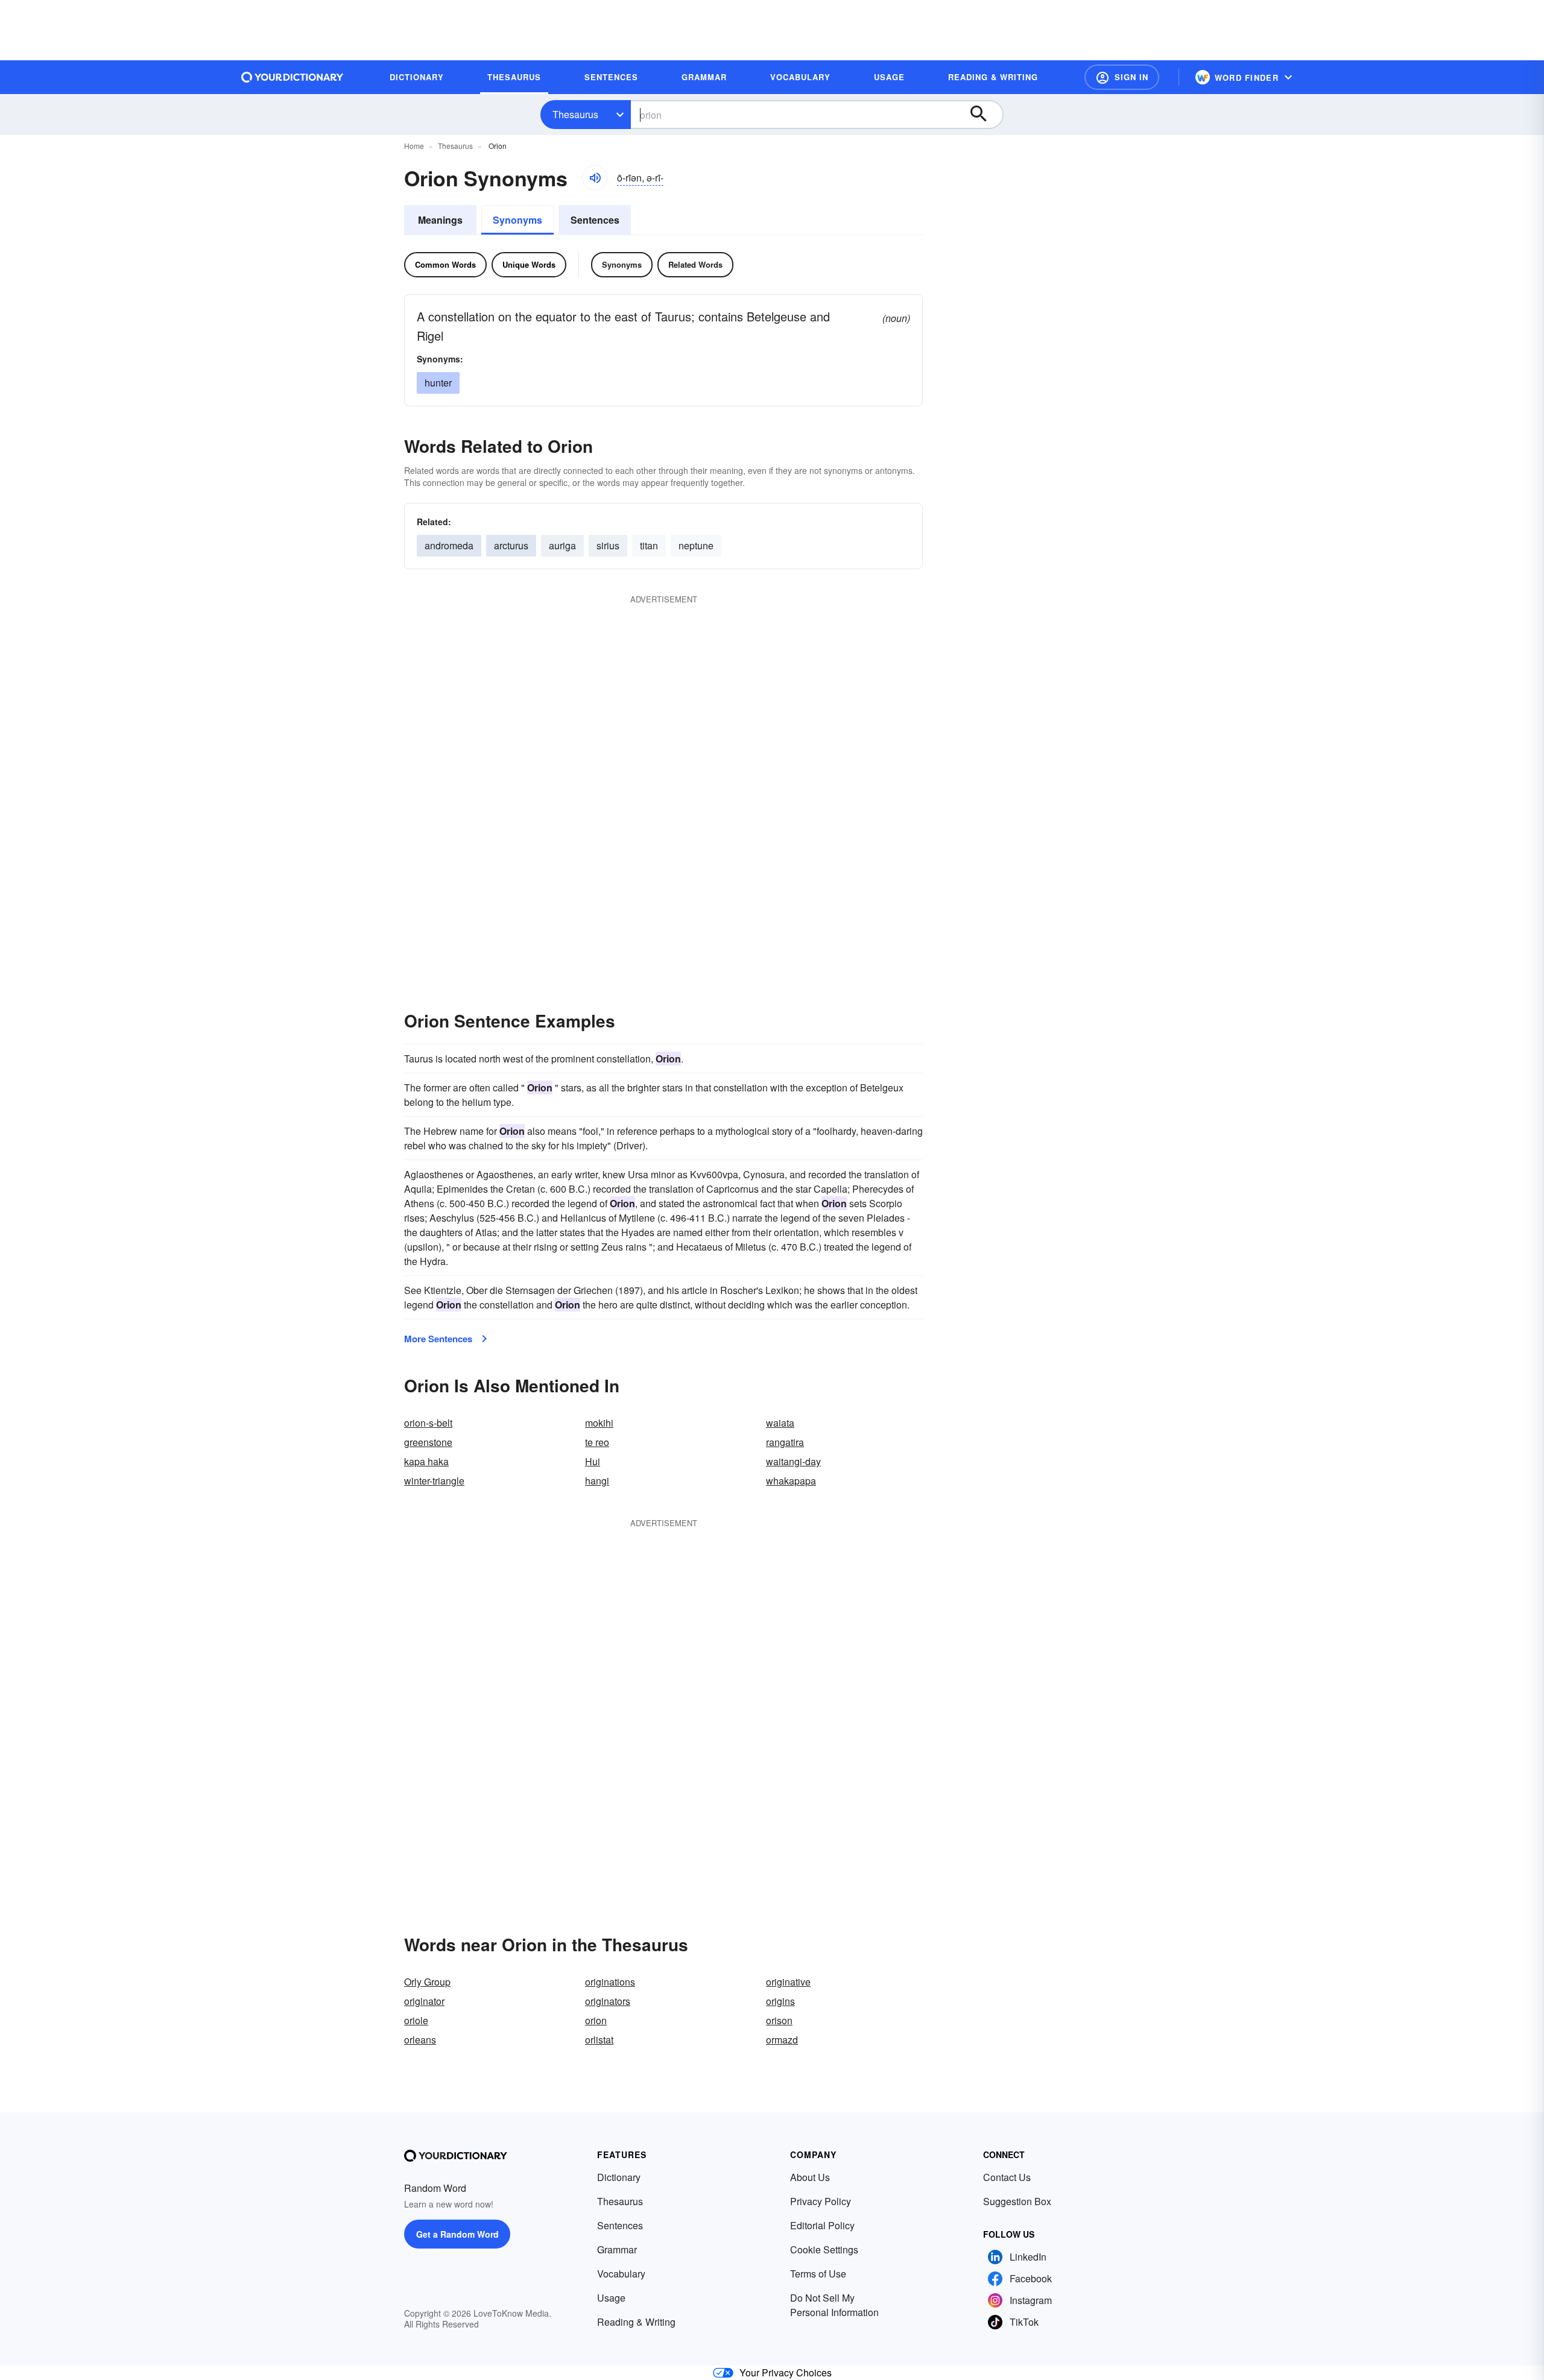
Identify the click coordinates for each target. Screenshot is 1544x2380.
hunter (438, 383)
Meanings (440, 220)
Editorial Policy (822, 2225)
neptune (696, 545)
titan (649, 545)
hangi (597, 1481)
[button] (1122, 77)
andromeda (449, 545)
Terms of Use (818, 2274)
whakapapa (791, 1481)
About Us (810, 2177)
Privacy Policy (821, 2201)
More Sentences (438, 1339)
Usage (611, 2298)
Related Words (695, 264)
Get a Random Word (457, 2234)
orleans (420, 2040)
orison (779, 2020)
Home (414, 146)
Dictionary (619, 2177)
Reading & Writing (636, 2322)
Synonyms (517, 220)
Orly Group (427, 1982)
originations (610, 1982)
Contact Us (1007, 2177)
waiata (780, 1423)
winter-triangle (434, 1481)
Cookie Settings (824, 2249)
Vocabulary (621, 2274)
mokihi (599, 1423)
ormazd (782, 2040)
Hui (593, 1461)
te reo (597, 1442)
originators (608, 2001)
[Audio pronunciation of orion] (595, 178)
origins (780, 2001)
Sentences (595, 220)
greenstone (428, 1442)
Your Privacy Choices (786, 2372)
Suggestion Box (1017, 2201)
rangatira (785, 1442)
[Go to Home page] (293, 77)
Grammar (617, 2249)
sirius (608, 545)
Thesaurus (575, 114)
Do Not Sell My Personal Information (834, 2305)
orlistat (599, 2040)
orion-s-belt (428, 1423)
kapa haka (426, 1461)
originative (788, 1982)
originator (424, 2001)
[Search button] (984, 115)
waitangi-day (793, 1461)
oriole (416, 2020)
